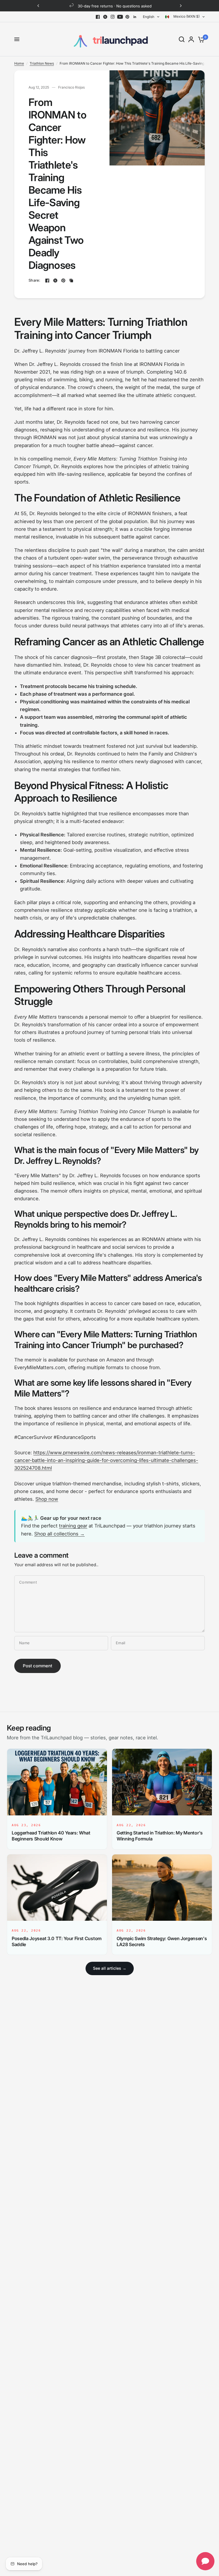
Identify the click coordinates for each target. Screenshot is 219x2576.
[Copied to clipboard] (71, 280)
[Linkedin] (135, 17)
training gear (73, 1526)
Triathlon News (42, 63)
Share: (35, 280)
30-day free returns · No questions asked (114, 6)
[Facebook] (98, 17)
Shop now (47, 1499)
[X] (105, 17)
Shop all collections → (59, 1534)
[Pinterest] (127, 17)
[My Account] (191, 39)
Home (19, 63)
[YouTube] (120, 17)
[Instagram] (113, 17)
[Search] (182, 39)
